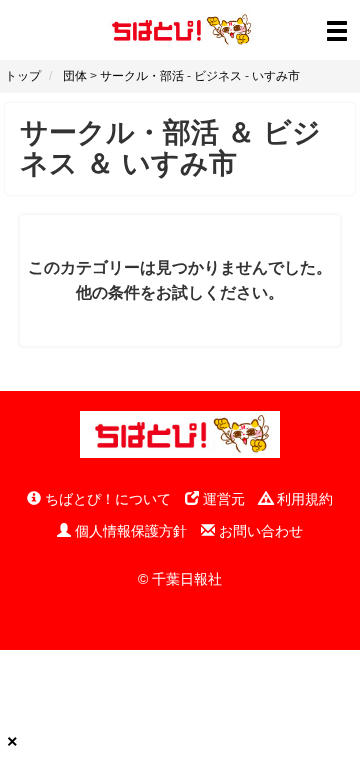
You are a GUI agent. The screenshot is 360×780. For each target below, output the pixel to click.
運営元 (222, 499)
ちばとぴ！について (106, 499)
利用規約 (303, 499)
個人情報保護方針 (129, 531)
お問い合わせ (259, 531)
